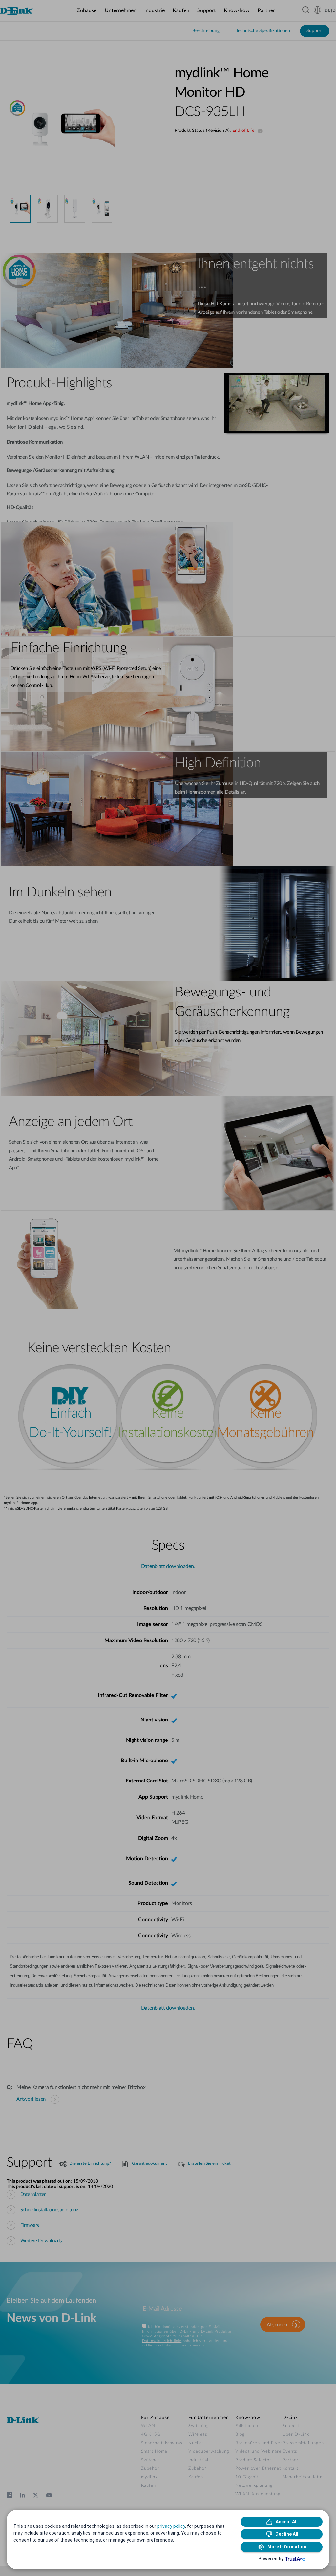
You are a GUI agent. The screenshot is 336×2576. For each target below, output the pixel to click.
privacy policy (171, 2526)
